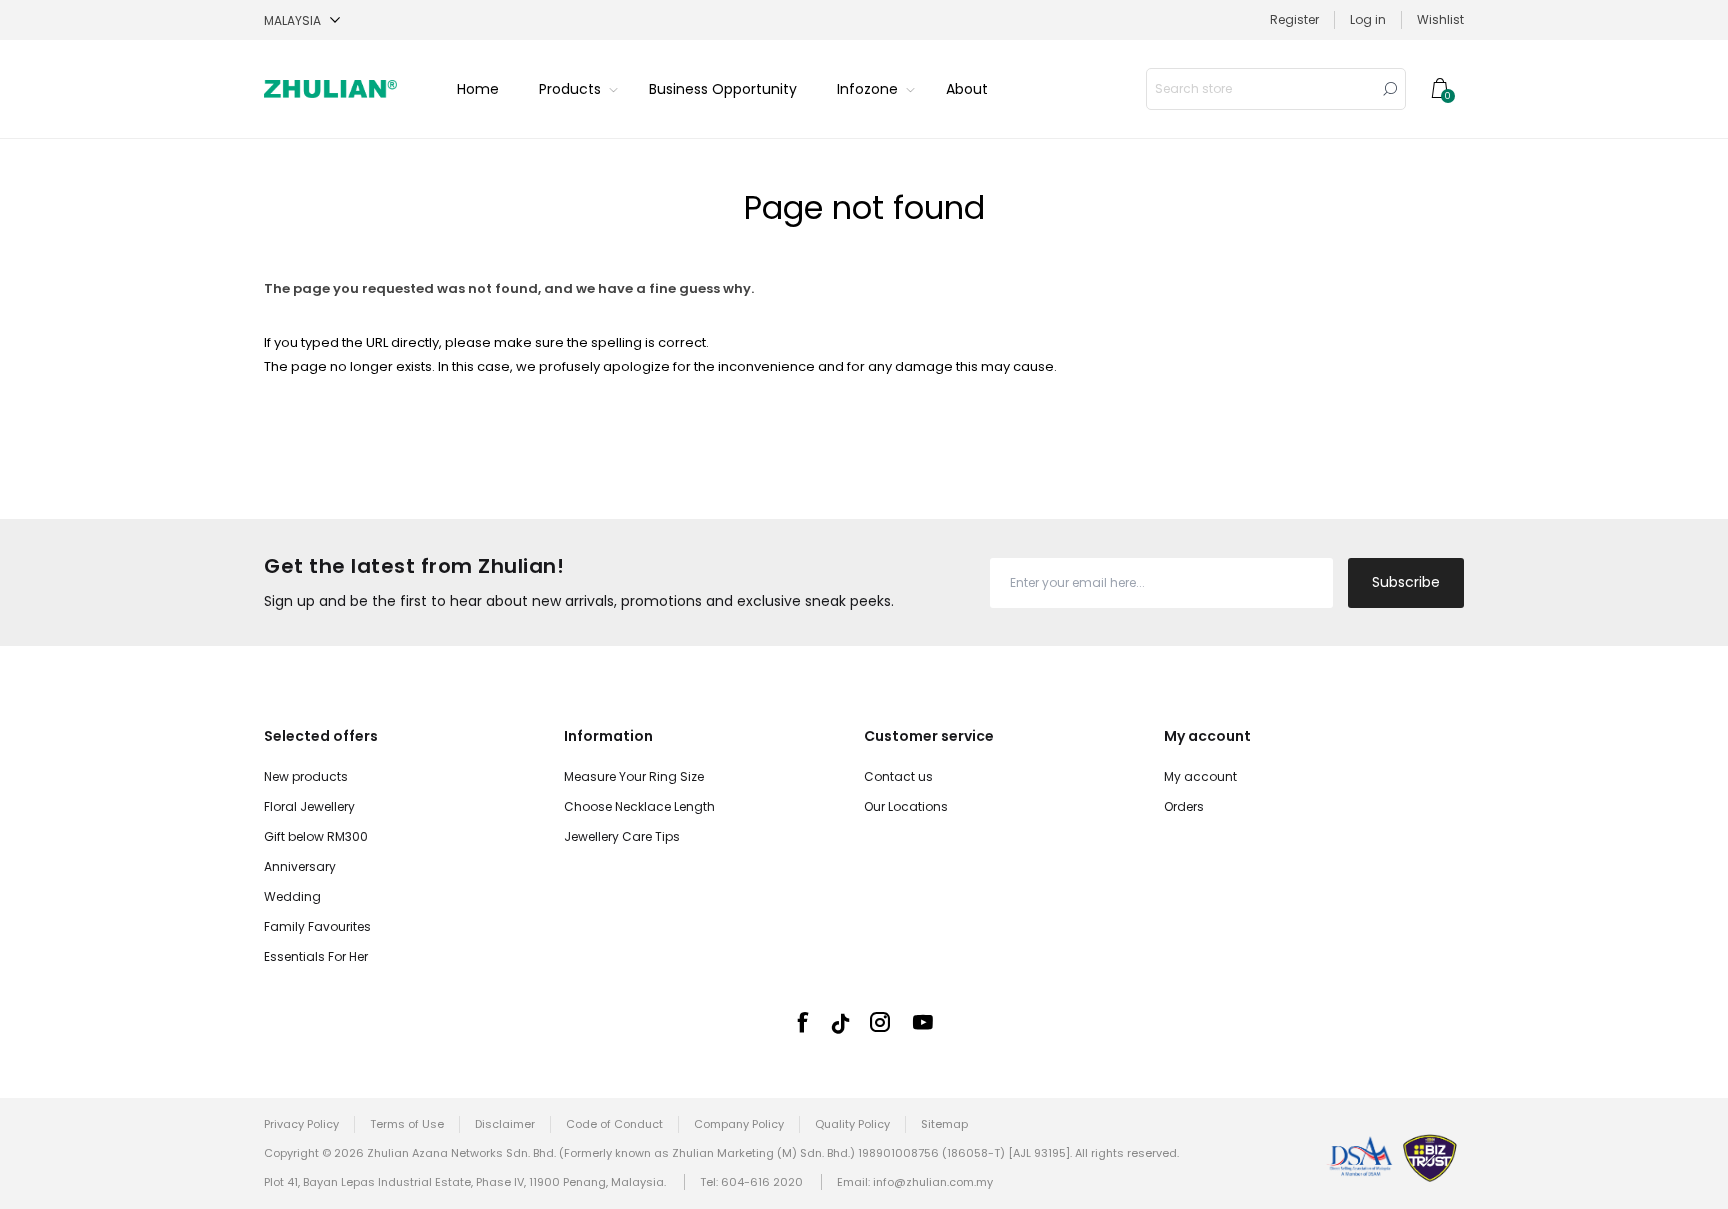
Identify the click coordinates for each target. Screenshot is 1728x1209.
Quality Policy (852, 1124)
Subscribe (1406, 582)
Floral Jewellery (309, 806)
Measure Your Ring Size (634, 776)
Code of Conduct (614, 1124)
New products (306, 776)
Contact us (898, 776)
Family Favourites (317, 926)
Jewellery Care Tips (622, 836)
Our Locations (906, 806)
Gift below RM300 (316, 836)
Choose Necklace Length (639, 806)
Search (1390, 89)
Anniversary (300, 866)
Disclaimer (505, 1124)
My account (1200, 776)
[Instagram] (880, 1022)
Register (1294, 19)
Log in (1368, 19)
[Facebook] (802, 1022)
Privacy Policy (301, 1124)
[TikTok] (841, 1023)
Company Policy (739, 1124)
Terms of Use (407, 1124)
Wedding (292, 896)
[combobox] (1261, 89)
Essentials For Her (316, 956)
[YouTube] (923, 1022)
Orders (1184, 806)
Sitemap (944, 1124)
